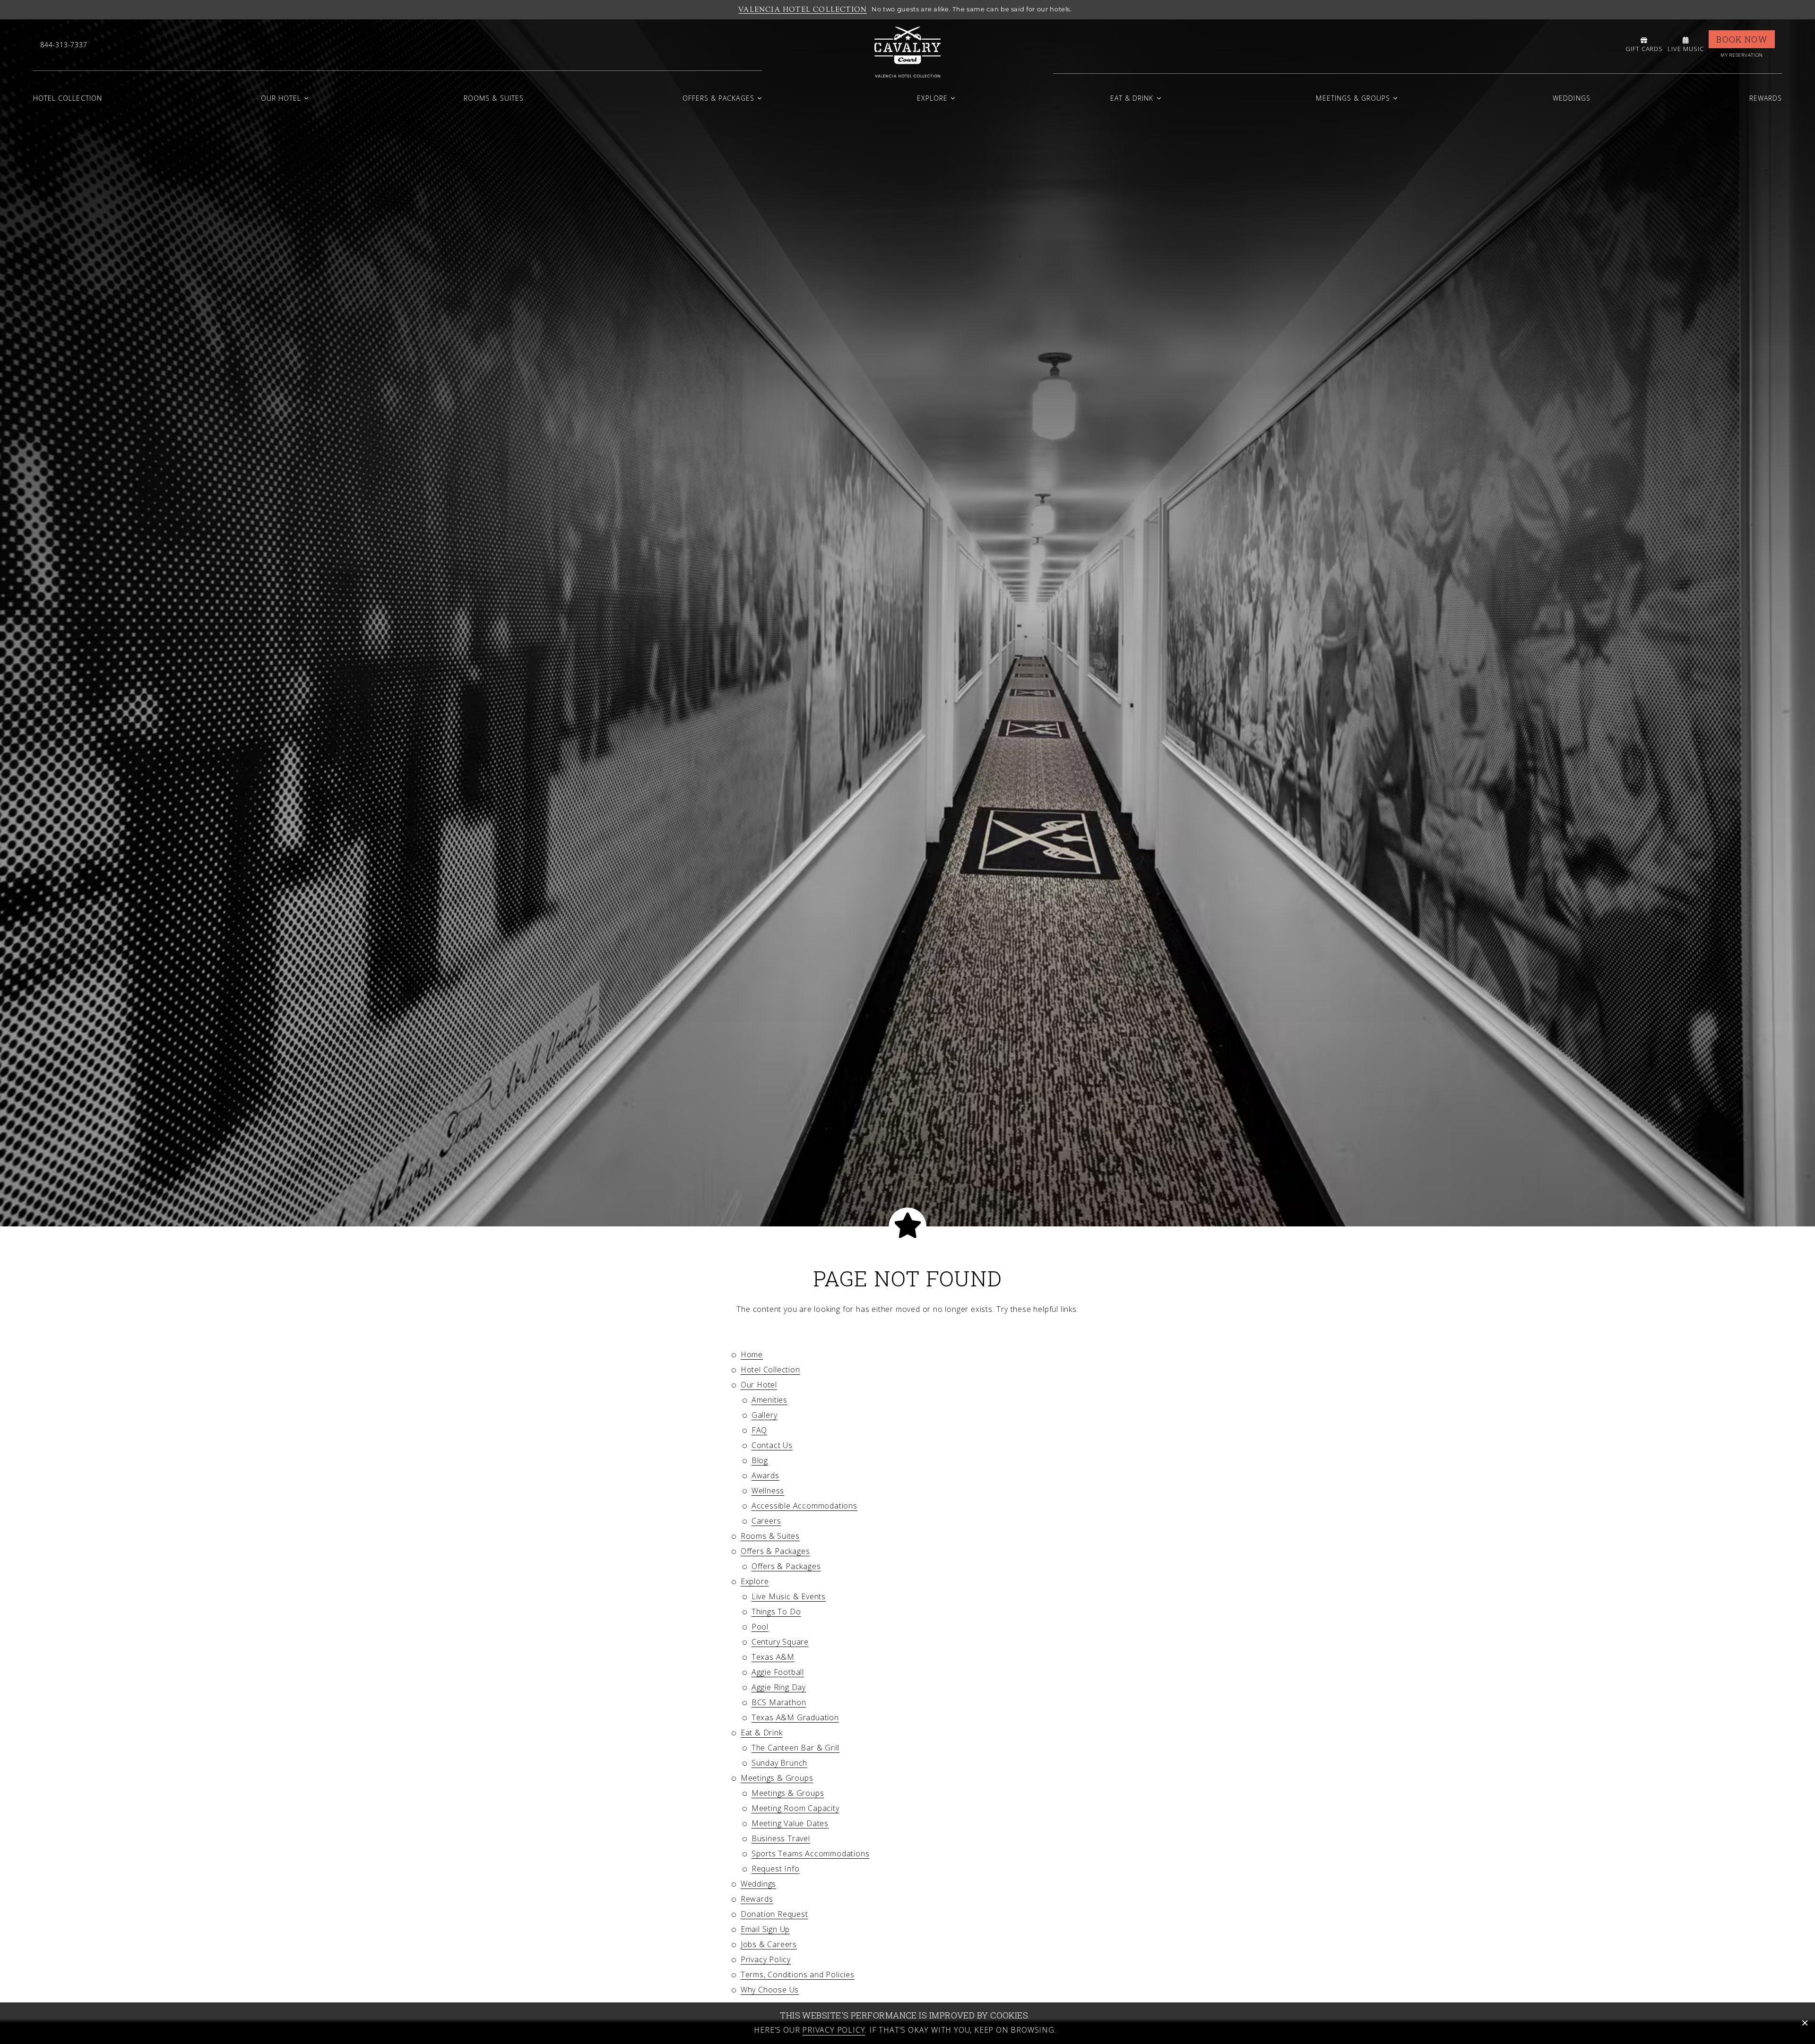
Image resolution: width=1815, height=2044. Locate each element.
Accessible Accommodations (804, 1506)
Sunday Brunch (779, 1763)
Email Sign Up (765, 1929)
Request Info (776, 1869)
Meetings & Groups (1353, 98)
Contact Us (772, 1445)
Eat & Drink (1132, 98)
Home (752, 1354)
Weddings (1571, 98)
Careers (766, 1521)
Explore (932, 98)
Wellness (768, 1491)
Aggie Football (778, 1672)
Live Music (1686, 49)
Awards (765, 1475)
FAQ (759, 1430)
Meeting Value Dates (790, 1823)
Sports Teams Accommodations (811, 1854)
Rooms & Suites (494, 98)
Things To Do (776, 1612)
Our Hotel (281, 98)
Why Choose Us (770, 1990)
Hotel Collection (68, 98)
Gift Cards (1644, 49)
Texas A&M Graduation (795, 1717)
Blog (760, 1460)
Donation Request (774, 1914)
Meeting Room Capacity (795, 1808)
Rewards (1766, 98)
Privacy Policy (766, 1959)
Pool (760, 1627)
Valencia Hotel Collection (803, 9)
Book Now (1742, 39)
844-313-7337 (64, 45)
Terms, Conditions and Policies (798, 1975)
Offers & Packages (718, 98)
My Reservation (1742, 55)
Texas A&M (773, 1657)
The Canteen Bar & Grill (795, 1748)
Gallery (765, 1415)
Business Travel (781, 1838)
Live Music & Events (789, 1596)
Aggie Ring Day (779, 1687)
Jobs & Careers (769, 1944)
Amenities (769, 1400)
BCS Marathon (779, 1702)
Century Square (780, 1642)
